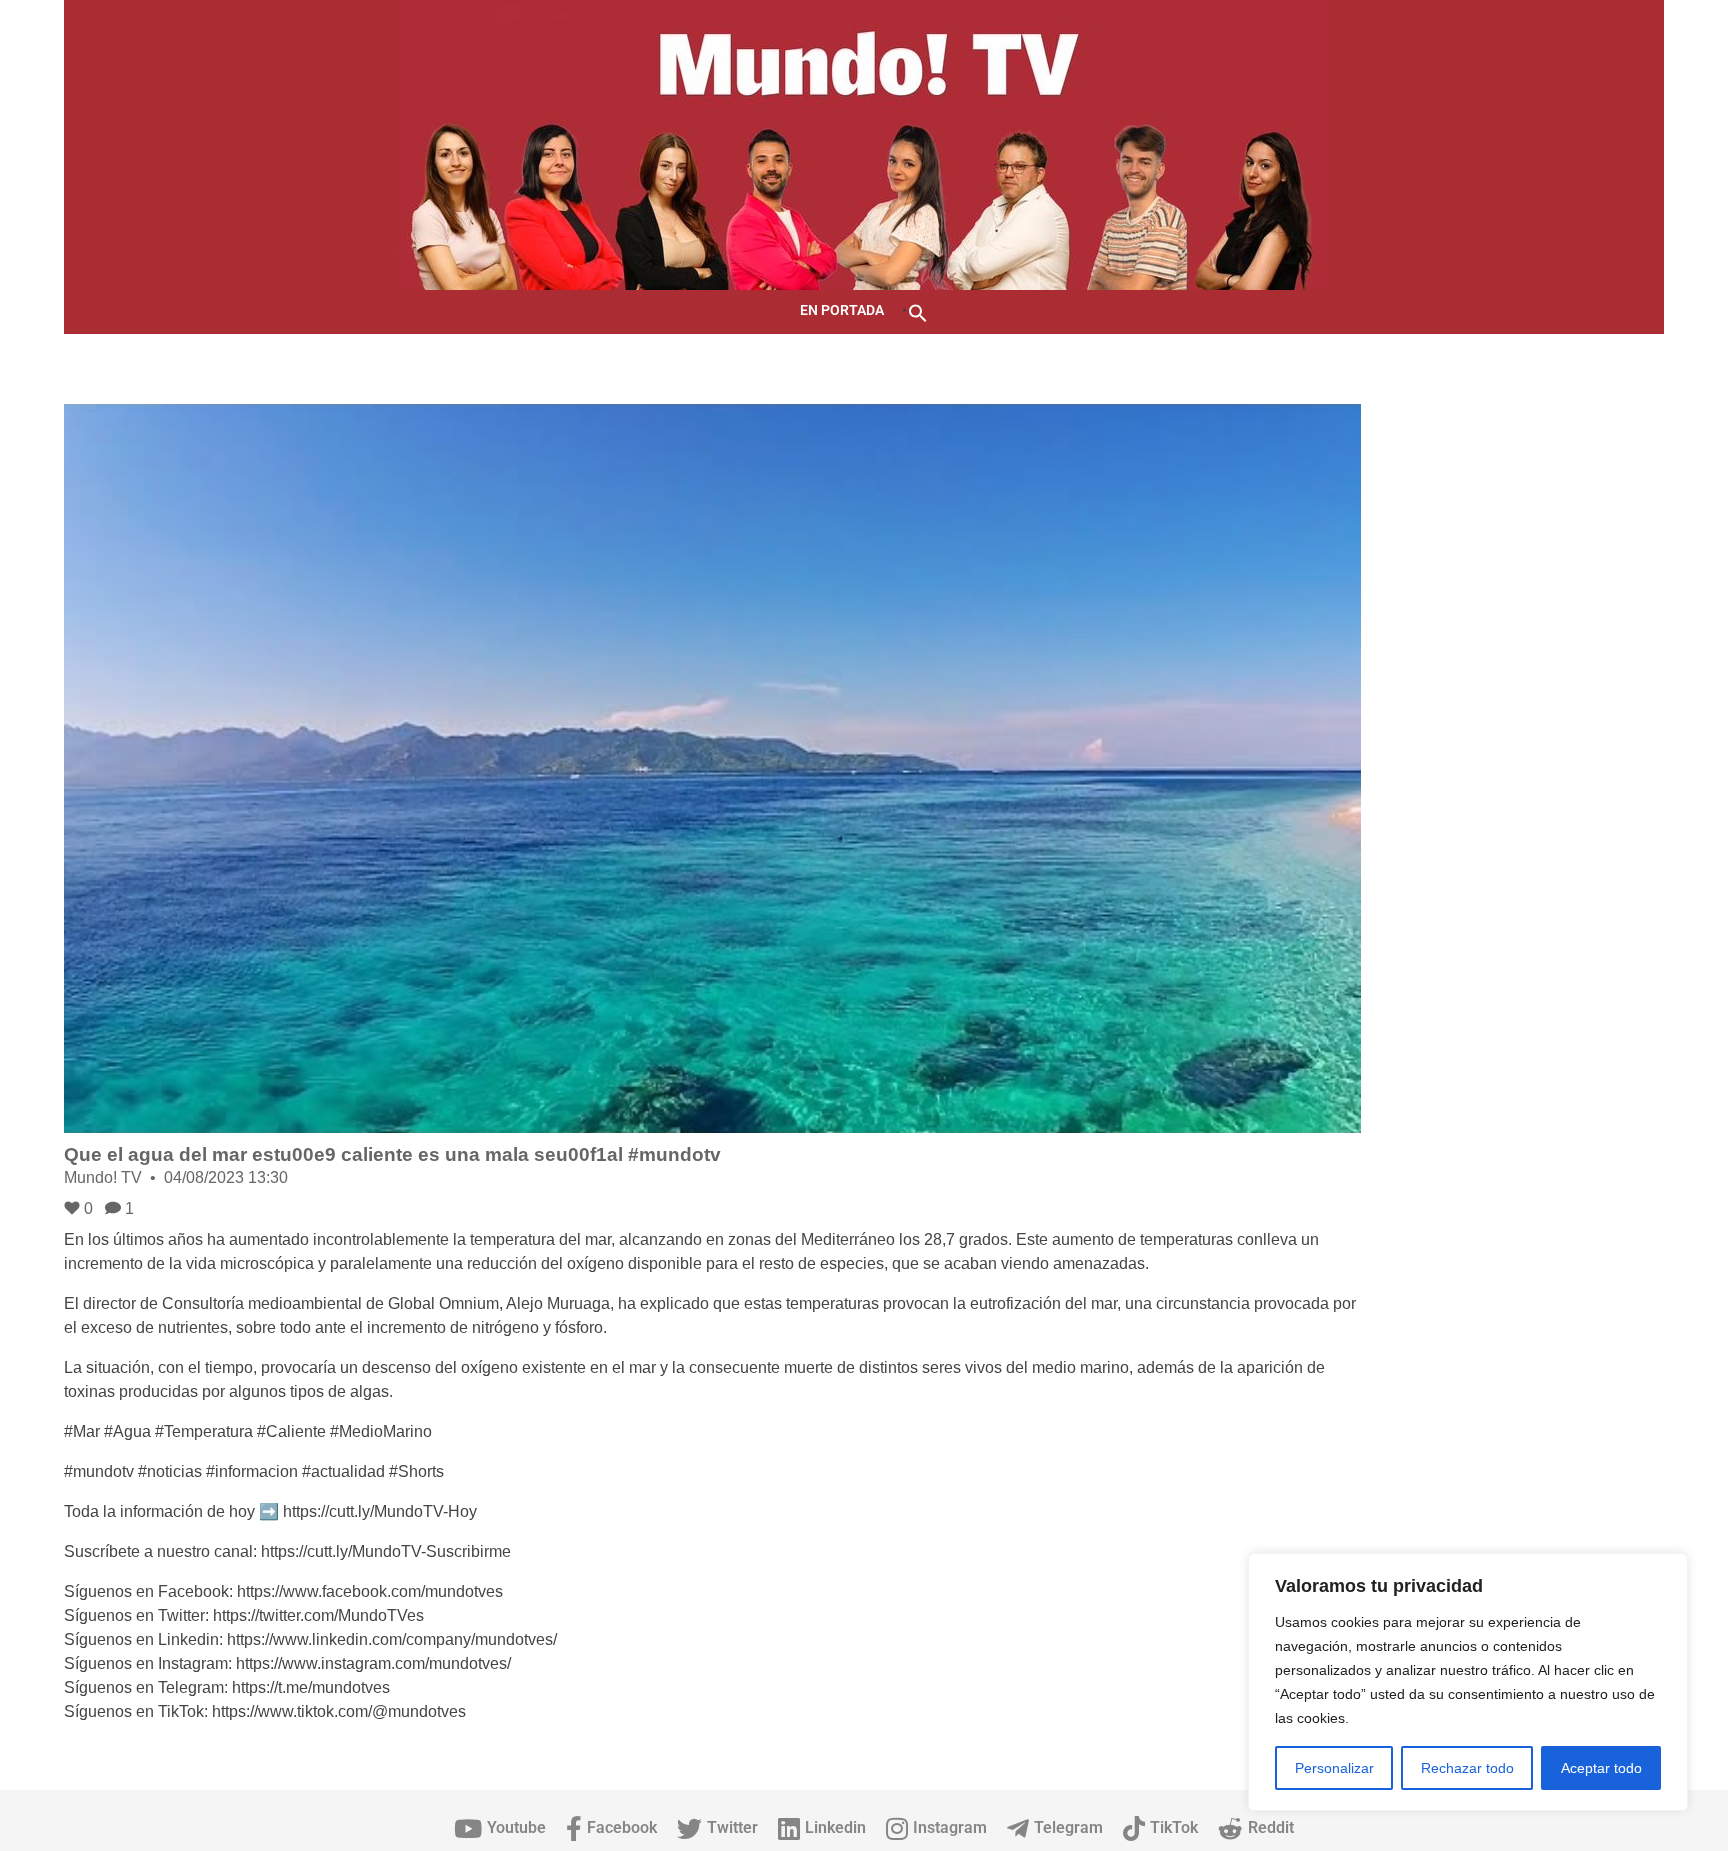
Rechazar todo (1467, 1768)
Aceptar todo (1601, 1768)
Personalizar (1334, 1768)
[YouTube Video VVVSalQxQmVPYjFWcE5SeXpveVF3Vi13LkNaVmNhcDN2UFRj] (712, 768)
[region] (1468, 1682)
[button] (918, 311)
